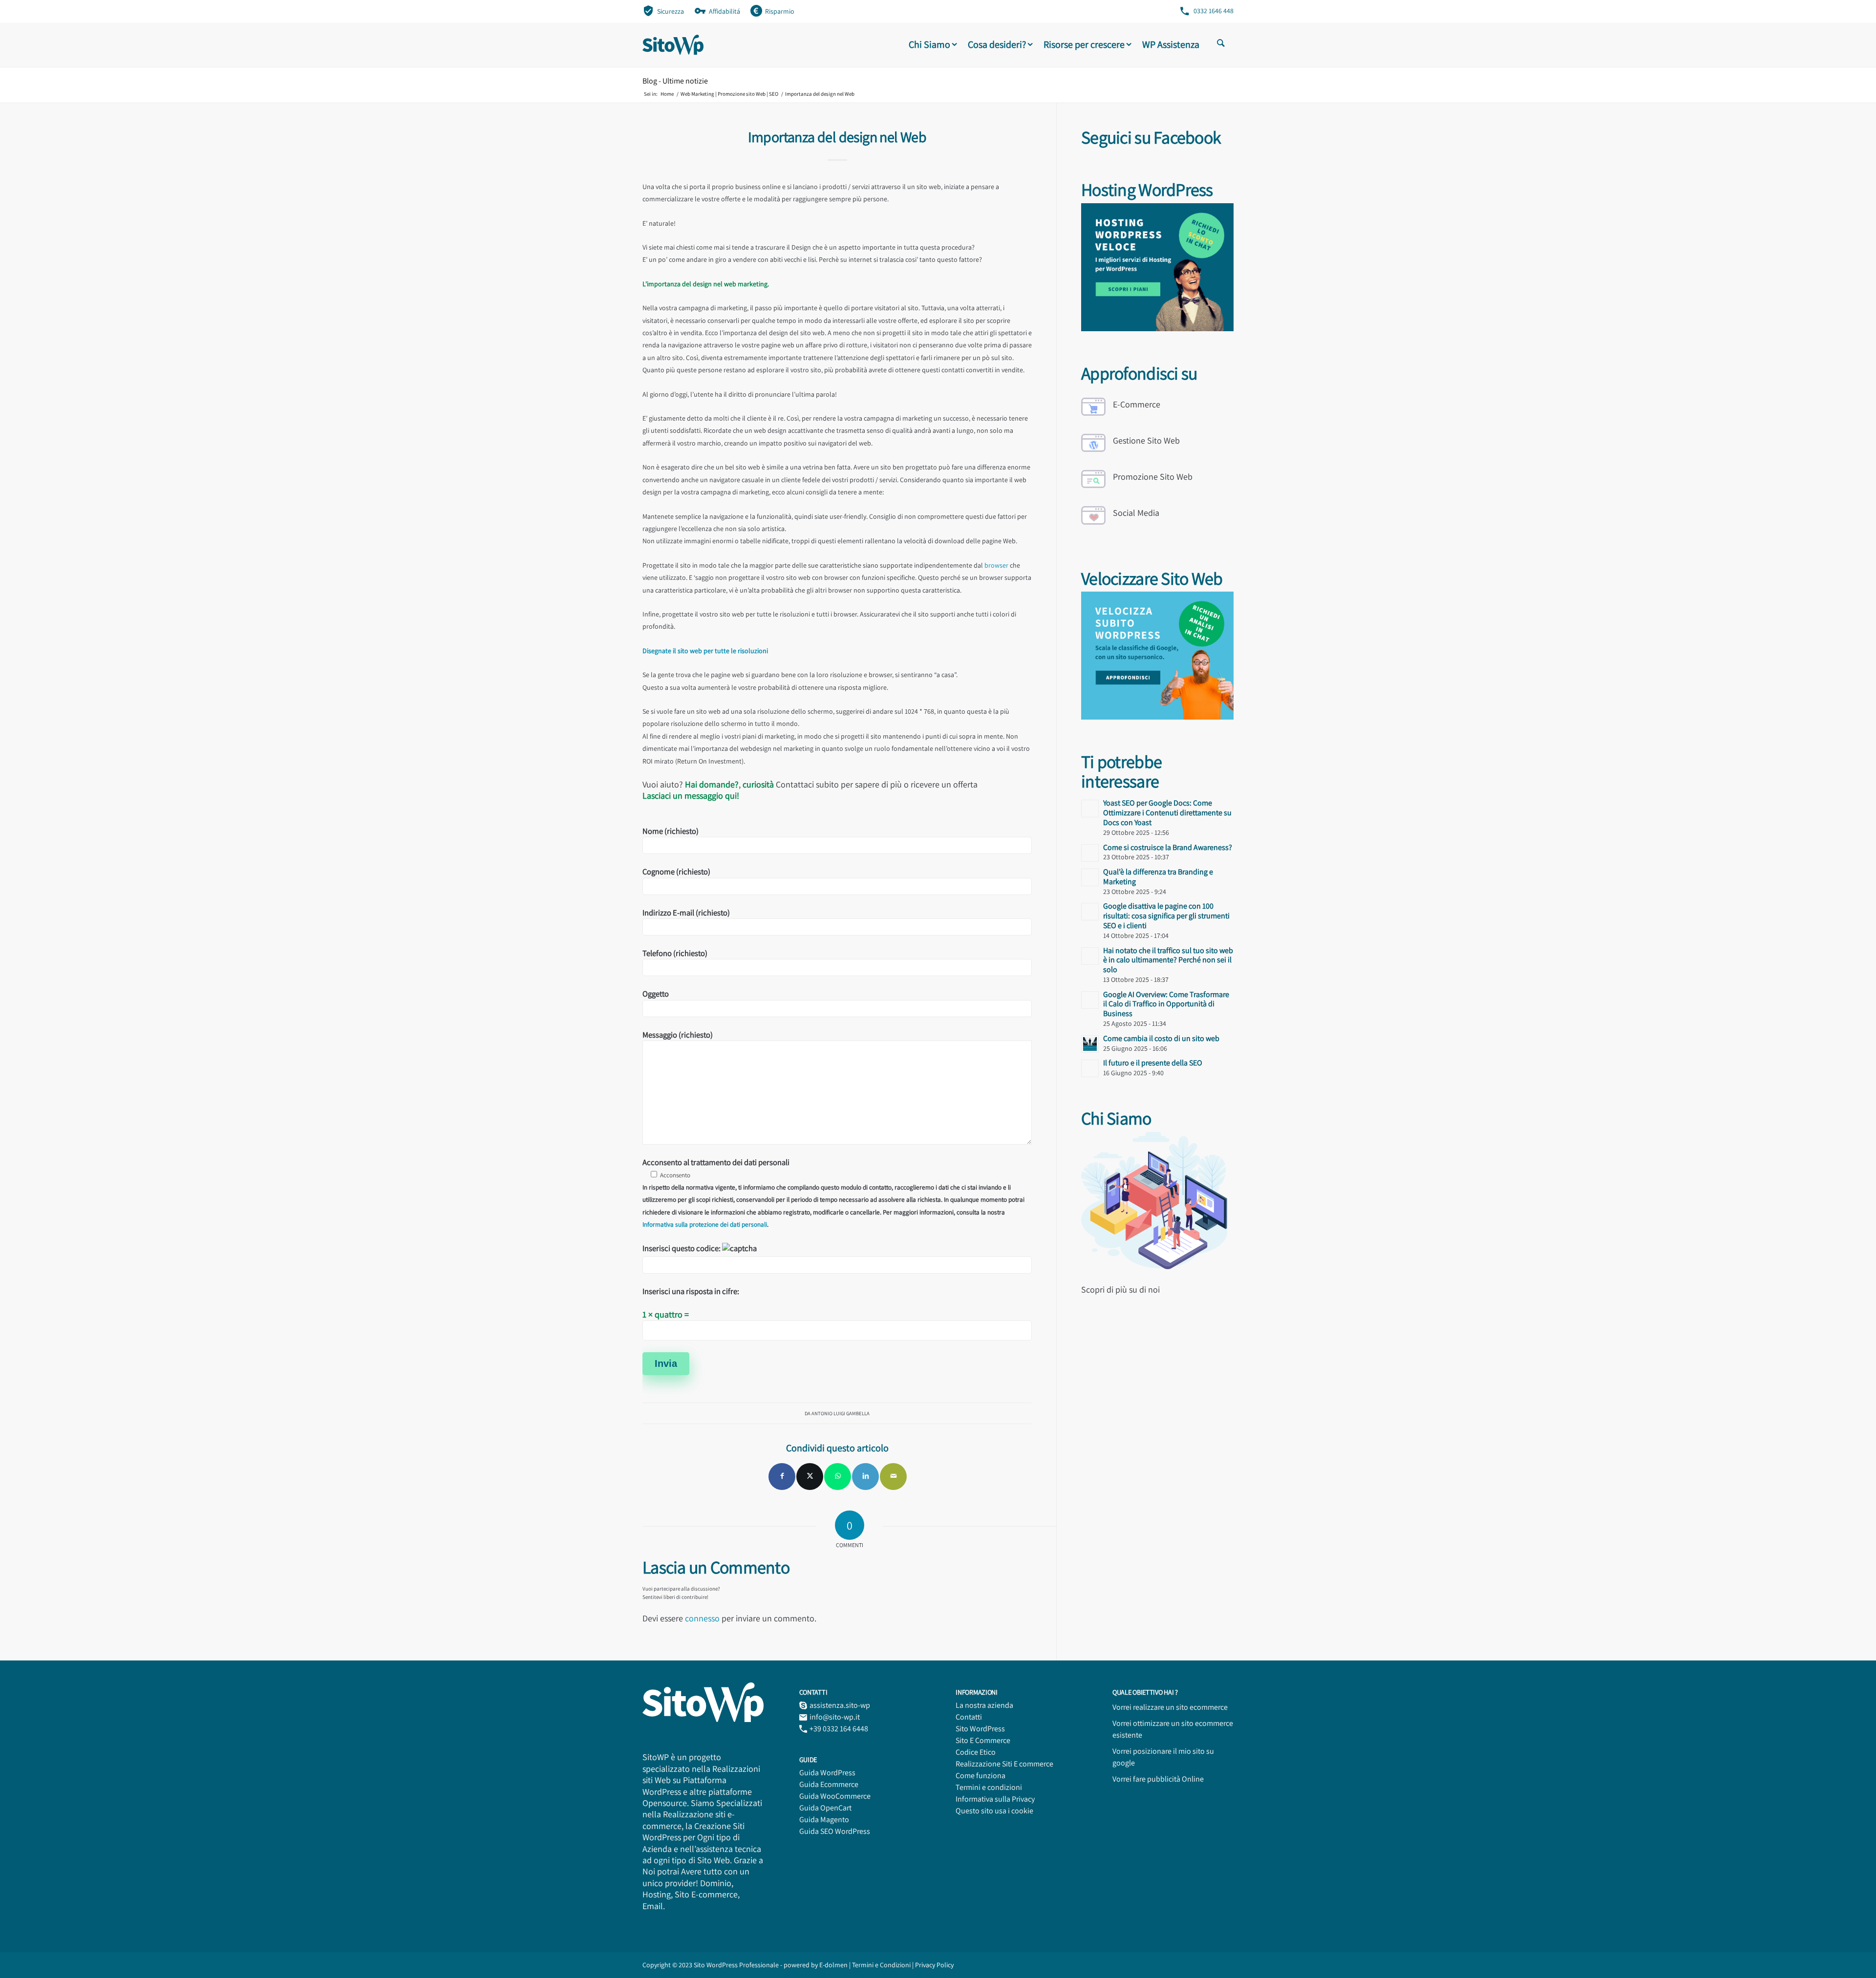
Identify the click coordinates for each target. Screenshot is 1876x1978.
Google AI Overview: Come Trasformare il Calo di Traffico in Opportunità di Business (1166, 1004)
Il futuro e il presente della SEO (1153, 1063)
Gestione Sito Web (1146, 440)
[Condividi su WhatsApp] (838, 1477)
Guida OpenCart (825, 1808)
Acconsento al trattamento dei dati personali (833, 1193)
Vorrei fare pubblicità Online (1158, 1779)
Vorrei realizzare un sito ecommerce (1170, 1707)
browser (996, 565)
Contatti (969, 1717)
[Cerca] (1221, 44)
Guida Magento (824, 1819)
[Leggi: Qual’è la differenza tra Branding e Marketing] (1090, 877)
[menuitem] (663, 11)
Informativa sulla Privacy (995, 1799)
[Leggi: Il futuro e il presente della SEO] (1090, 1068)
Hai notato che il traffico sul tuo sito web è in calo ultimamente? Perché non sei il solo (1168, 960)
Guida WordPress (827, 1773)
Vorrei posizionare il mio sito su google (1163, 1757)
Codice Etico (976, 1752)
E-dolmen (833, 1965)
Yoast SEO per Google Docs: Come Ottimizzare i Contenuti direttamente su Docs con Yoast (1167, 813)
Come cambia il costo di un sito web (1161, 1038)
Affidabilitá (725, 11)
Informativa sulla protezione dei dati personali (705, 1224)
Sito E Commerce (983, 1740)
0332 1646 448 (1214, 11)
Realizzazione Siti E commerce (1004, 1764)
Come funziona (981, 1776)
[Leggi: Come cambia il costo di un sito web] (1090, 1044)
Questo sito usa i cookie (994, 1811)
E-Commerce (1137, 404)
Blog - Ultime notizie (675, 81)
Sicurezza (671, 11)
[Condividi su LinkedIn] (865, 1477)
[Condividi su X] (810, 1477)
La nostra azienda (984, 1705)
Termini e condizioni (989, 1787)
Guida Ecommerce (829, 1784)
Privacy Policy (934, 1965)
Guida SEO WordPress (835, 1831)
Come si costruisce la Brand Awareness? (1168, 847)
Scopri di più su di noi (1120, 1289)
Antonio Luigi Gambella (841, 1413)
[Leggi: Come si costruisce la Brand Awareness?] (1090, 853)
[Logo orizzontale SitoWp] (673, 45)
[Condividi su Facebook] (782, 1477)
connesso (702, 1618)
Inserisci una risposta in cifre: (691, 1291)
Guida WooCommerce (835, 1796)
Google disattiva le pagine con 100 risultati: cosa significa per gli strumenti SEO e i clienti (1166, 916)
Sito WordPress (980, 1729)
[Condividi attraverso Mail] (893, 1477)
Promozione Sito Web (1153, 477)
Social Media (1136, 513)
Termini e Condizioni (882, 1965)
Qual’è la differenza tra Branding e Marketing (1158, 877)
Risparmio (780, 11)
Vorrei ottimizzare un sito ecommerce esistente (1173, 1729)
